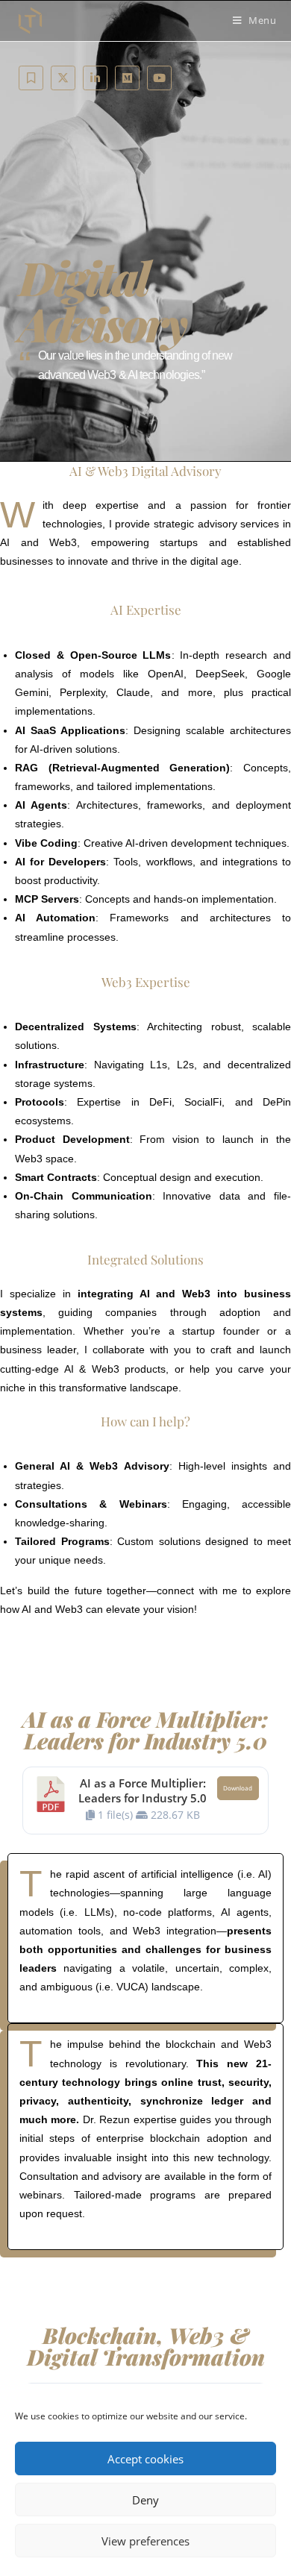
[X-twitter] (63, 78)
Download (238, 1788)
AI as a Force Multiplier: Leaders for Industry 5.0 (143, 1790)
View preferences (145, 2541)
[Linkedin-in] (95, 78)
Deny (145, 2500)
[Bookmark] (31, 78)
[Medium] (127, 78)
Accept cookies (145, 2459)
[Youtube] (159, 78)
